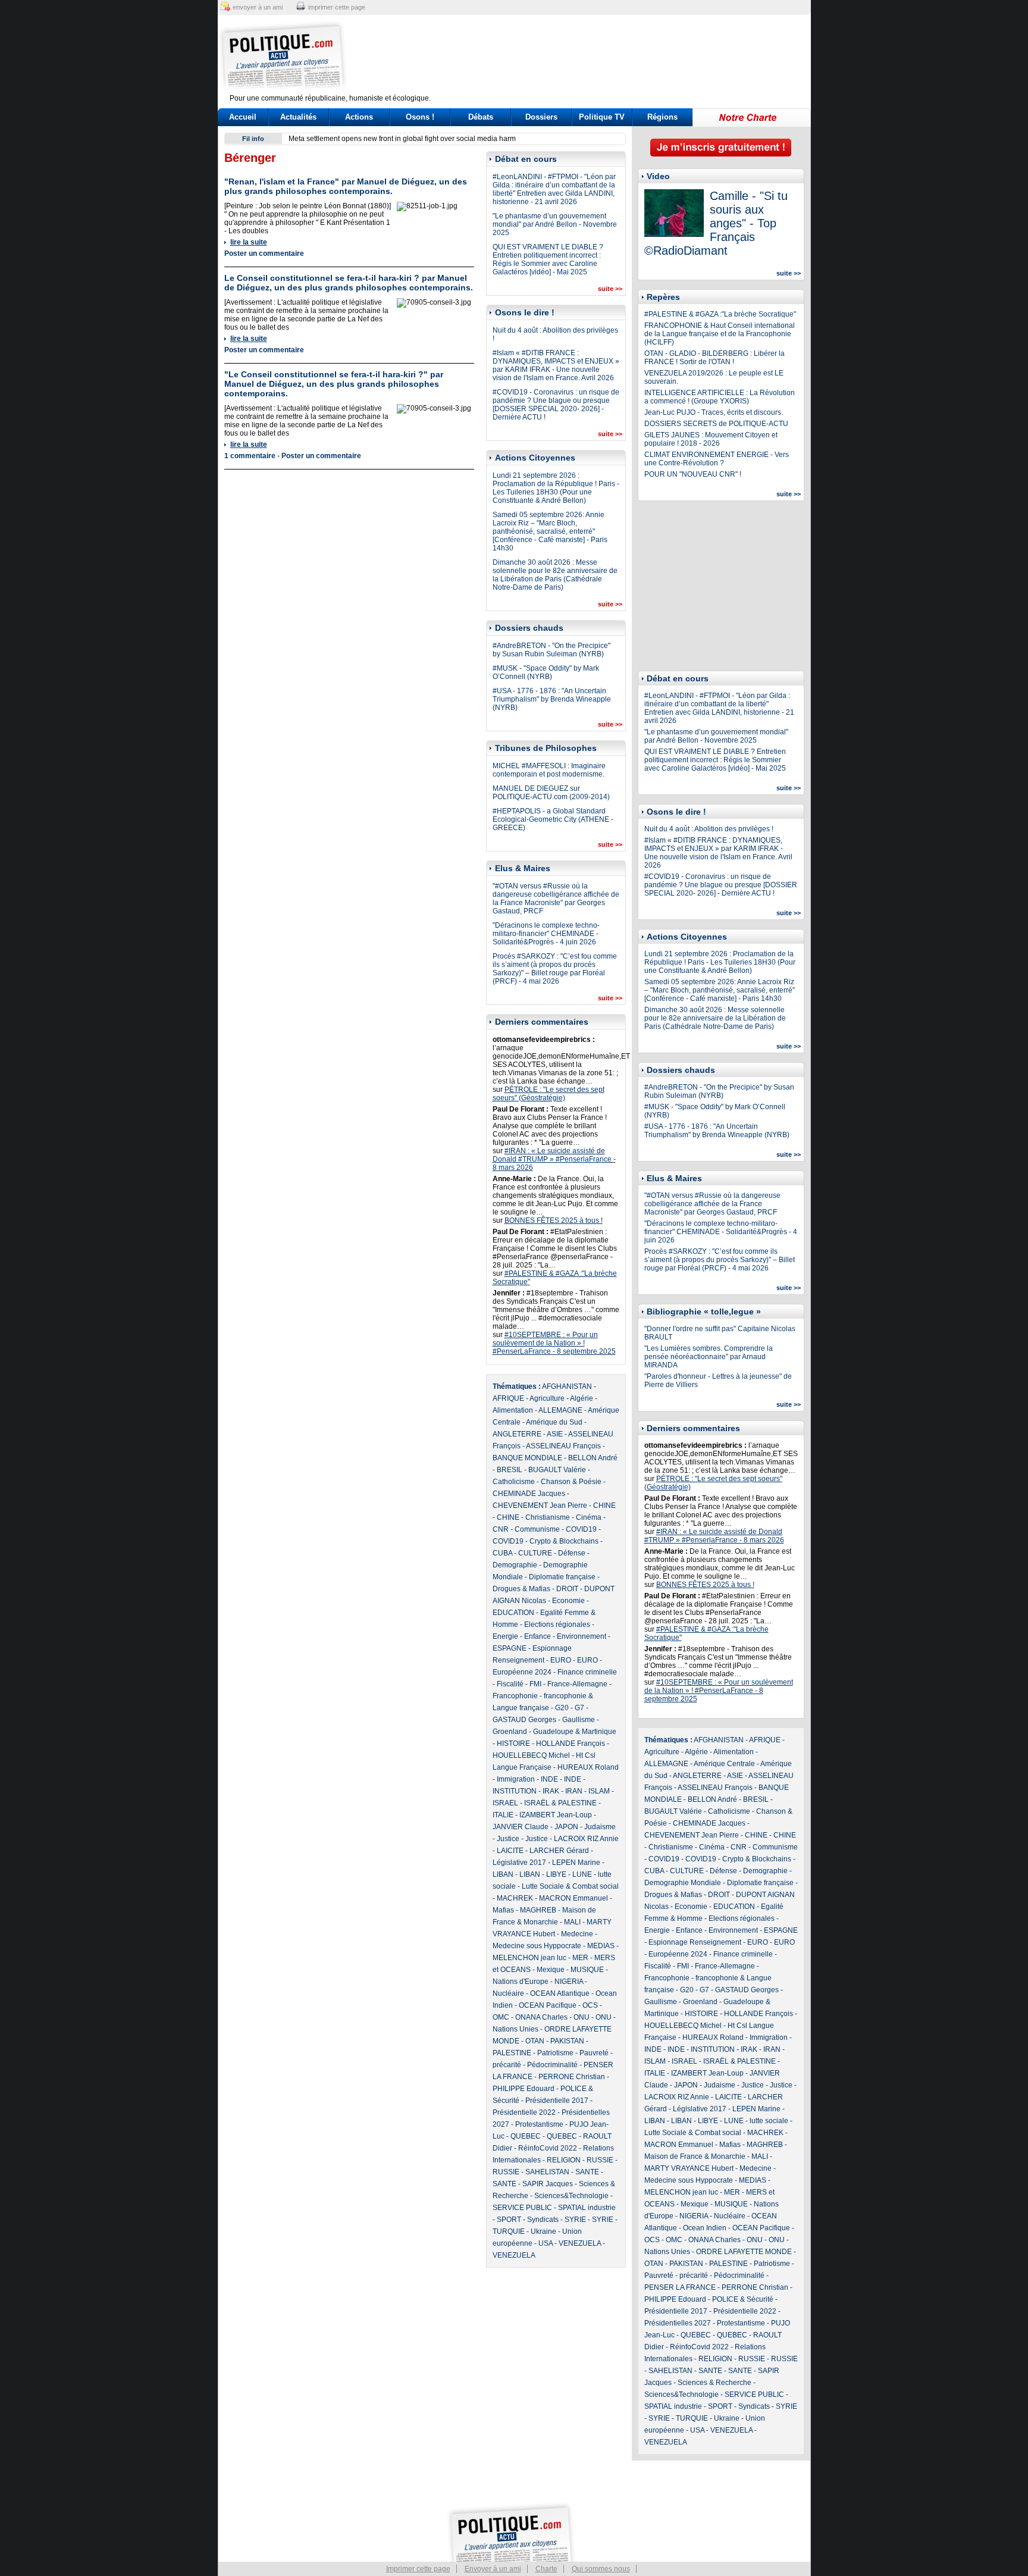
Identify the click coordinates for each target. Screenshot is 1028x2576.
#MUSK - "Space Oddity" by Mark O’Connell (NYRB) (546, 672)
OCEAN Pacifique (548, 2005)
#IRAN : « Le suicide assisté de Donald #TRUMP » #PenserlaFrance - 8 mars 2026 (554, 1159)
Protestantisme (539, 2124)
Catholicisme (514, 1482)
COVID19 (581, 1529)
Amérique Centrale (724, 1764)
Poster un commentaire (264, 253)
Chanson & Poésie (571, 1482)
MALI (572, 1922)
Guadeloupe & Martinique (575, 1732)
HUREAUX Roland (588, 1767)
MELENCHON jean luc (529, 1958)
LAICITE (510, 1851)
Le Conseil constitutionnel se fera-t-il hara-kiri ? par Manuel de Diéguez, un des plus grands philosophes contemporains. (349, 283)
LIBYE (556, 1874)
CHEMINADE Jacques (529, 1494)
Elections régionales (557, 1625)
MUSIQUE (587, 1970)
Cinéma (589, 1517)
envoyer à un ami (258, 7)
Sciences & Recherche (714, 2383)
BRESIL (510, 1470)
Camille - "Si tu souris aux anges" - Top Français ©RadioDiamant (716, 223)
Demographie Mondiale (683, 1883)
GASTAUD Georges (524, 1720)
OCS (590, 2005)
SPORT (509, 2220)
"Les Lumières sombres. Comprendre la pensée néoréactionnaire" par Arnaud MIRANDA (709, 1357)
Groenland (510, 1732)
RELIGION (564, 2160)
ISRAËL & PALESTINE (560, 1803)
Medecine (577, 1934)
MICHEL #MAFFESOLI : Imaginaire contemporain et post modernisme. (549, 770)
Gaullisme (579, 1720)
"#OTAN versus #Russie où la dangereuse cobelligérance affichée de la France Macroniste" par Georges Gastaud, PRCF (556, 899)
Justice (508, 1839)
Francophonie (515, 1696)
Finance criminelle (587, 1672)
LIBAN (503, 1874)
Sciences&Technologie (571, 2196)
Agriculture (547, 1398)
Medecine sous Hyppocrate (537, 1946)
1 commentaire (250, 456)
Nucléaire (508, 1993)
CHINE (604, 1505)
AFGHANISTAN (567, 1386)
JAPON (566, 1827)
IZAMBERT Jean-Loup (556, 1815)
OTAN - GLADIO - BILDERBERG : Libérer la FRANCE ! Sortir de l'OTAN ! (714, 358)
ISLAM (599, 1791)
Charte (546, 2569)
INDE (549, 1779)
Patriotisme (555, 2053)
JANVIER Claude (521, 1827)
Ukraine (543, 2231)
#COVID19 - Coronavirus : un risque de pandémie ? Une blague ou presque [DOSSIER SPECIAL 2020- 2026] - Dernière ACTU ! (556, 405)
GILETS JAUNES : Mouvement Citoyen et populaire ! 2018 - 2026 (711, 439)
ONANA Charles (541, 2017)
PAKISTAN (567, 2041)
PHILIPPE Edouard (524, 2089)
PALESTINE (512, 2053)
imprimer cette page (337, 7)
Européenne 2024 (522, 1672)
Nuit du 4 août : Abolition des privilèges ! (709, 829)
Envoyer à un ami (493, 2569)
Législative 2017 (519, 1863)
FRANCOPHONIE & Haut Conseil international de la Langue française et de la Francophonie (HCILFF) (720, 334)
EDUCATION (513, 1613)
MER (580, 1958)
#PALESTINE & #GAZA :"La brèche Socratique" (720, 314)
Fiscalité (510, 1684)
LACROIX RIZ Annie (586, 1839)
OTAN (535, 2041)
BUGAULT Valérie (557, 1470)
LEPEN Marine (576, 1863)
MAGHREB (538, 1910)
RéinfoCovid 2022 (548, 2148)
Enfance (537, 1636)
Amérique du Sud (554, 1422)
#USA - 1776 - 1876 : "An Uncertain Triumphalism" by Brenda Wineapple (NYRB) (552, 699)
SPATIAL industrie (587, 2208)
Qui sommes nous (601, 2569)
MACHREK (515, 1898)
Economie (568, 1601)
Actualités (298, 117)
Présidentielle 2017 (557, 2101)
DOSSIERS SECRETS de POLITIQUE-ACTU (716, 424)
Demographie (515, 1565)
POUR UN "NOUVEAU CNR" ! (693, 474)
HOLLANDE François (571, 1744)
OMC (501, 2017)
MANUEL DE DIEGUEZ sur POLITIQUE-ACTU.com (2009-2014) (551, 793)
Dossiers (541, 117)
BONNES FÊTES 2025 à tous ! (554, 1220)
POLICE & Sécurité (743, 2299)
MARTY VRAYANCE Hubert (689, 2168)
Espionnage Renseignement (695, 1942)
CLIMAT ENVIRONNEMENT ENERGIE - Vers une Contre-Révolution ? (717, 459)
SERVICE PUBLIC (522, 2208)
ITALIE (503, 1815)
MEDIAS (601, 1946)
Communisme (537, 1529)
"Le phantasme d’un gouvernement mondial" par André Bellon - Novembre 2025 (555, 224)
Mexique (551, 1970)
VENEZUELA (580, 2243)
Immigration (516, 1779)
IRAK (551, 1791)
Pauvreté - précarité (676, 2275)
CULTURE (535, 1553)
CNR (501, 1529)
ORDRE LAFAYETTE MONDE (744, 2252)
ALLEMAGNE (560, 1410)
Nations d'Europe (521, 1982)
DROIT (567, 1589)
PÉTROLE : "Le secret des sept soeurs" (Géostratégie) (549, 1094)
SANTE (587, 2172)
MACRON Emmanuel (573, 1898)
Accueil (243, 117)
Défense (572, 1553)
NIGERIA (569, 1982)
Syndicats (543, 2220)
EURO (561, 1660)
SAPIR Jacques (548, 2184)
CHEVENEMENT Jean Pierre (540, 1505)
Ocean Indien (705, 2228)
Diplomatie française (562, 1577)
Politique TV (602, 117)
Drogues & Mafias (521, 1589)
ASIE (555, 1434)
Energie (505, 1636)
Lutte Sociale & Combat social (570, 1886)
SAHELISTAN (547, 2172)
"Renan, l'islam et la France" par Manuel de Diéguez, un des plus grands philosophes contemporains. (346, 186)
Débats (481, 117)
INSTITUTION (515, 1791)
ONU (582, 2017)
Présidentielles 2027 (678, 2323)
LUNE (582, 1874)
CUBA (502, 1553)
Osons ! (420, 117)
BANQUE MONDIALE (527, 1458)
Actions (359, 117)
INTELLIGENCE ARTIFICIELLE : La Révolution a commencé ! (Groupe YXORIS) (720, 397)
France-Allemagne (577, 1684)
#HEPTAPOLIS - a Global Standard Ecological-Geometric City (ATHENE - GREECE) (553, 819)
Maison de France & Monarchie (695, 2156)
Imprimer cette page (418, 2569)
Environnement (582, 1636)
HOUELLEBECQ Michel (531, 1755)
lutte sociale (769, 2121)
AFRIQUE (508, 1398)
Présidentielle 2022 (524, 2112)
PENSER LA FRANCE (680, 2287)
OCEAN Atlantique (560, 1993)
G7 (579, 1708)
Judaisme (600, 1827)
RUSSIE (600, 2160)
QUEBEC (526, 2136)
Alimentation (513, 1410)
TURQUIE (509, 2231)
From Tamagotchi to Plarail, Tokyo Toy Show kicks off (373, 139)
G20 (562, 1708)
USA (546, 2243)
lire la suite (249, 242)
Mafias (503, 1910)
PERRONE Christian (572, 2077)
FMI (535, 1684)
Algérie (582, 1398)
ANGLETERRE (517, 1434)
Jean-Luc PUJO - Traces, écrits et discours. (714, 412)
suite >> (610, 289)
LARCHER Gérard (559, 1851)
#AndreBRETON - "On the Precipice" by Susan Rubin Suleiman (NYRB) (551, 650)
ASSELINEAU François (563, 1446)
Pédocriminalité (552, 2065)
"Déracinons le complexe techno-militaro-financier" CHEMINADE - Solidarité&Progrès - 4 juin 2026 (546, 934)
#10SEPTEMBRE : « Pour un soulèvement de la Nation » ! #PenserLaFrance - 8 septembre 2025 (554, 1343)
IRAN (574, 1791)
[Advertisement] (588, 57)
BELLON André (593, 1458)
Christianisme (548, 1517)
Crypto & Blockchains (564, 1541)
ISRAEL (505, 1803)
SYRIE (575, 2220)
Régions (662, 117)
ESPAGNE (510, 1648)
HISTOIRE (513, 1744)
